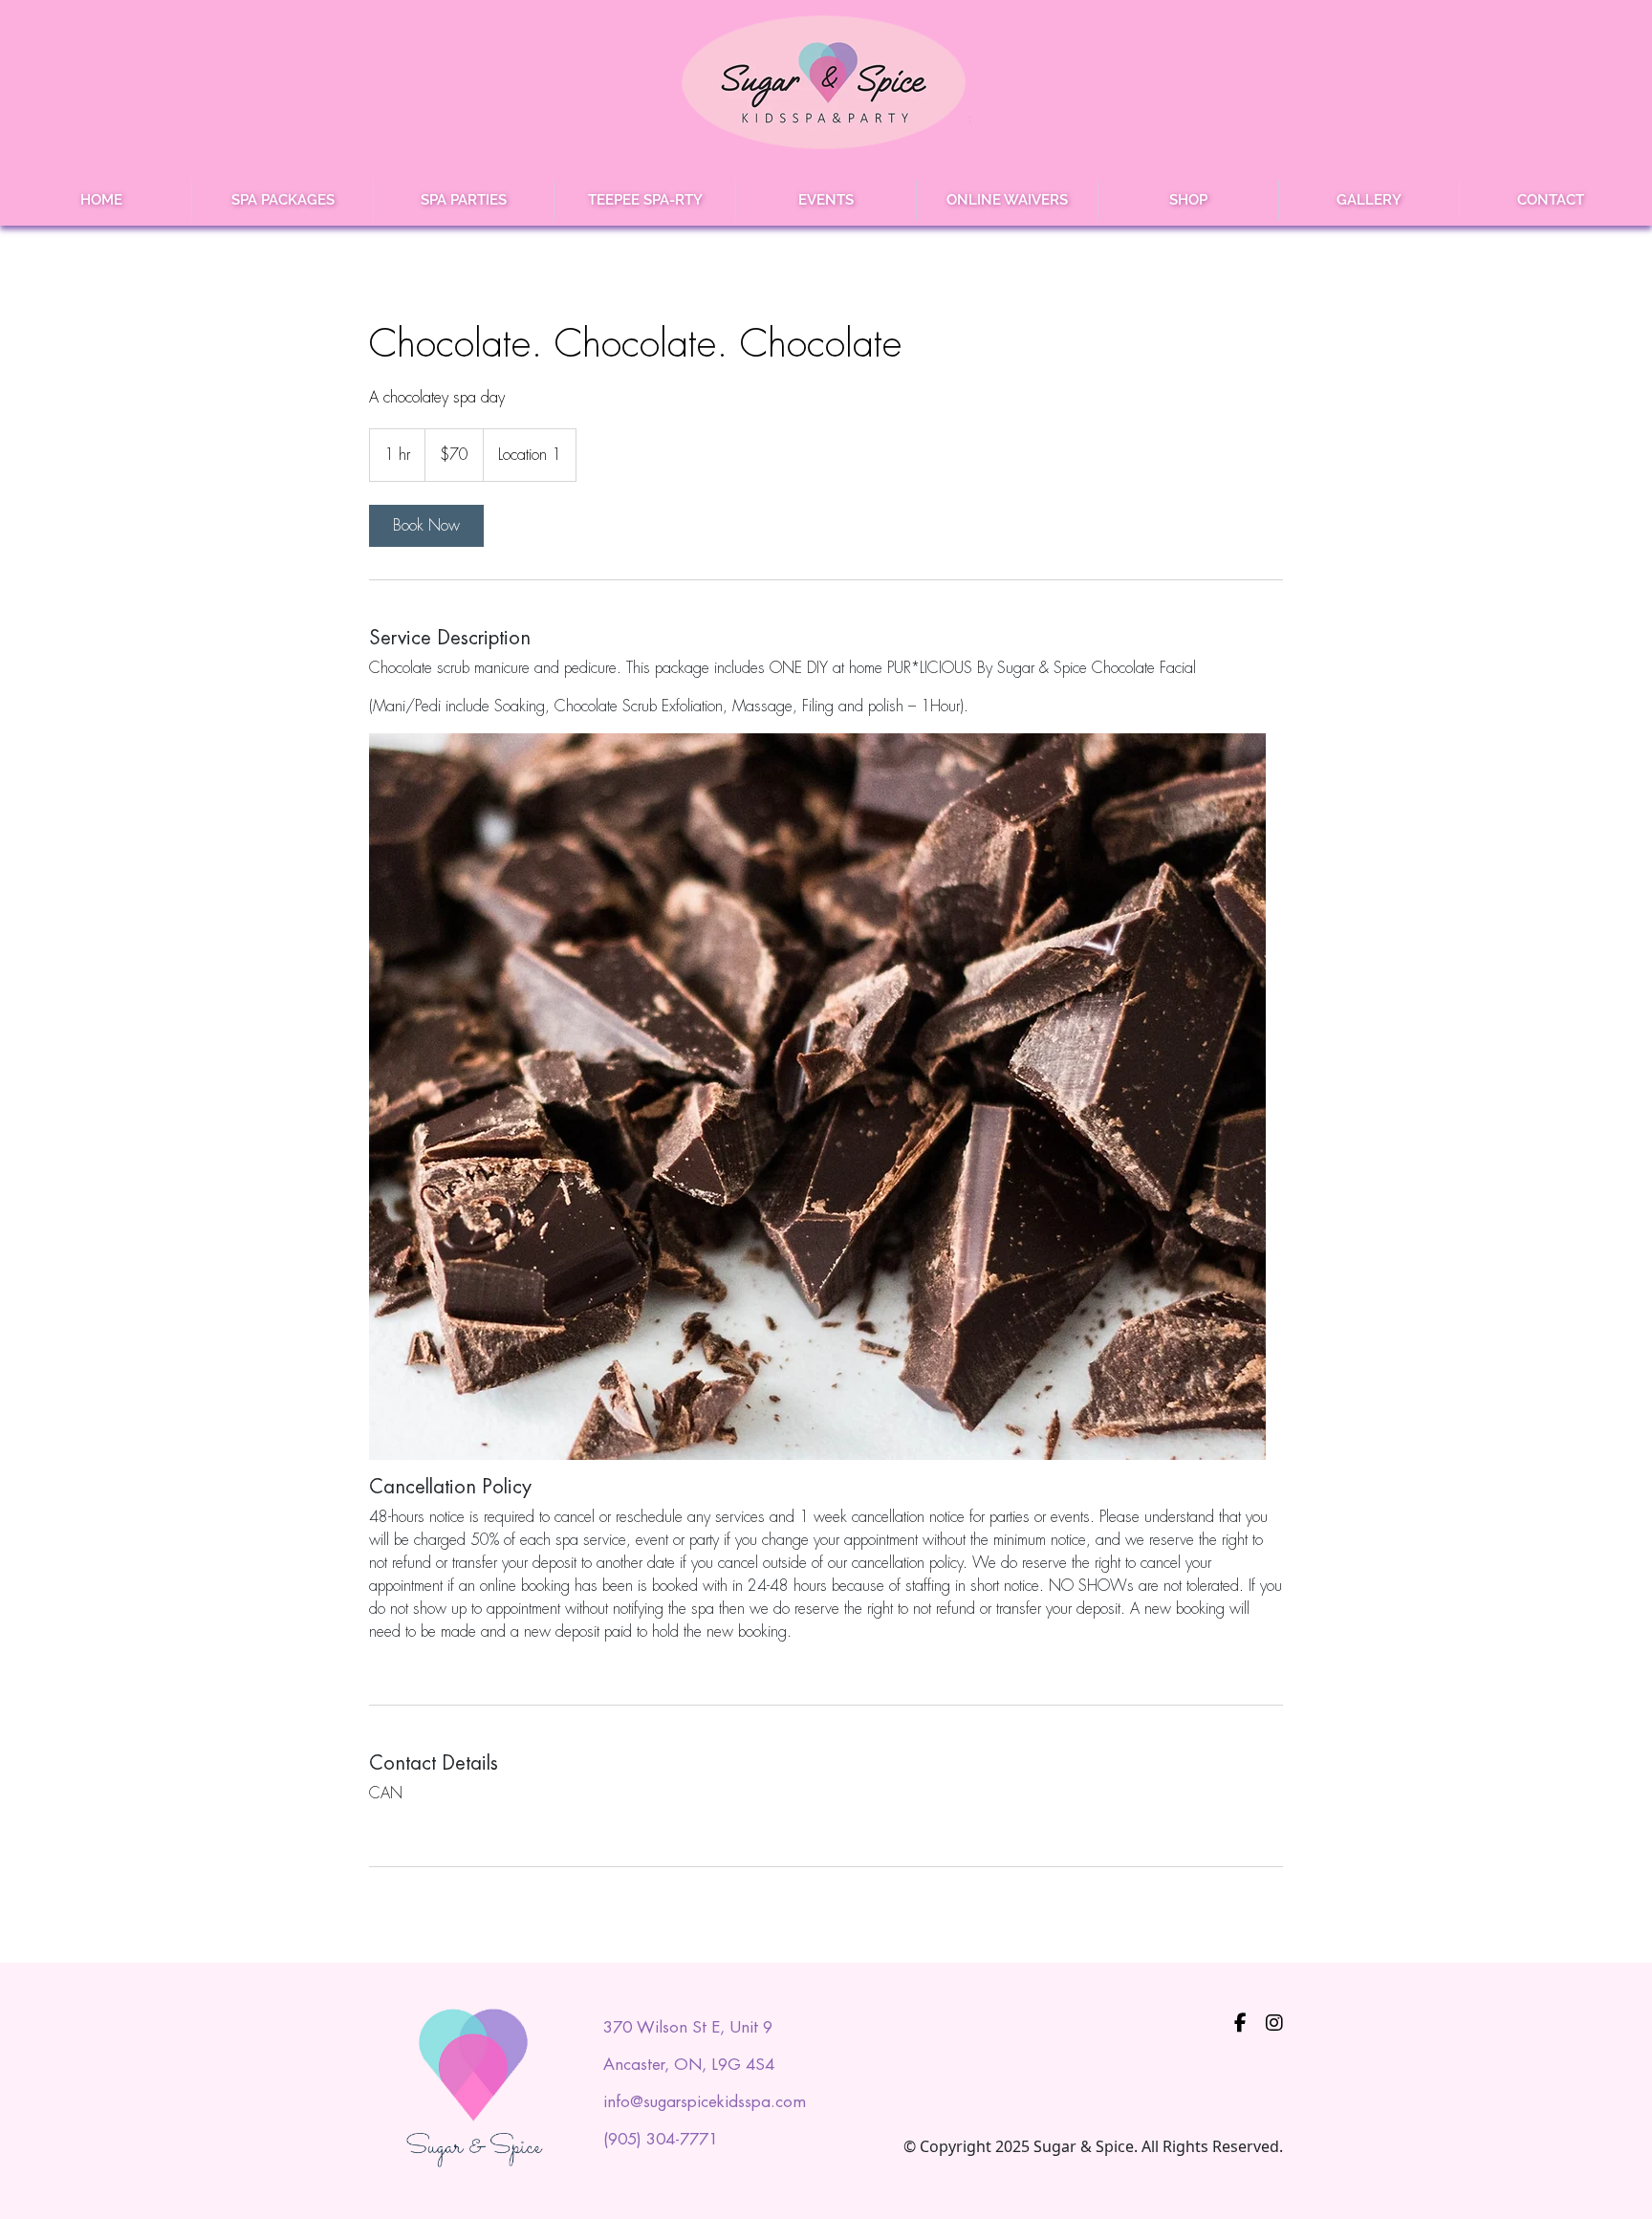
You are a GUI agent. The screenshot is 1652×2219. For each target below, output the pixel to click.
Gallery (1369, 200)
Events (826, 200)
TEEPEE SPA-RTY (645, 200)
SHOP (1188, 200)
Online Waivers (1007, 200)
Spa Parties (464, 200)
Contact (1551, 200)
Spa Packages (283, 200)
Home (101, 200)
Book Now (426, 525)
